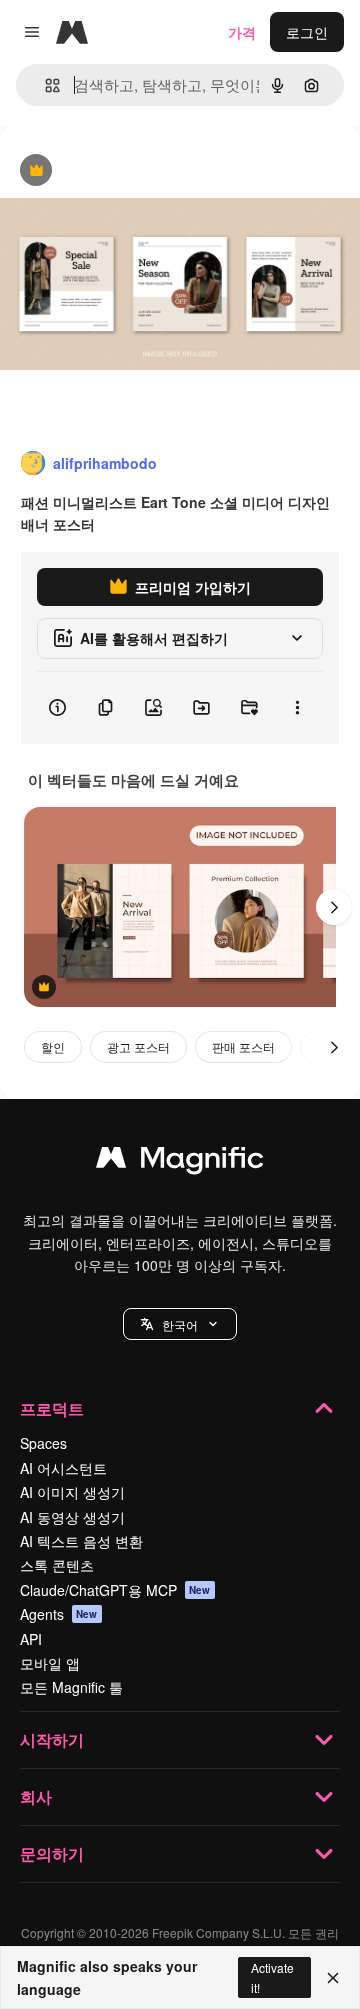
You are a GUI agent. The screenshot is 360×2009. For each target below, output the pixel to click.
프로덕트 (52, 1408)
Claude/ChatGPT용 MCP (115, 1590)
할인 (53, 1046)
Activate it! (272, 1977)
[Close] (333, 1978)
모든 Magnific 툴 (71, 1687)
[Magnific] (180, 1162)
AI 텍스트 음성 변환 (81, 1541)
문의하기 (52, 1853)
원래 (115, 171)
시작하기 (52, 1739)
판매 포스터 (243, 1046)
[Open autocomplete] (44, 85)
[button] (180, 1324)
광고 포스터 (138, 1046)
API (31, 1639)
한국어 (180, 1324)
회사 (36, 1796)
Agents (59, 1614)
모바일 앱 (50, 1663)
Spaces (43, 1443)
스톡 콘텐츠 (57, 1565)
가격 (242, 32)
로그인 (307, 32)
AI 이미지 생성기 (72, 1492)
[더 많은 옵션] (297, 708)
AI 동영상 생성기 (72, 1517)
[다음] (334, 907)
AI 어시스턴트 (63, 1468)
